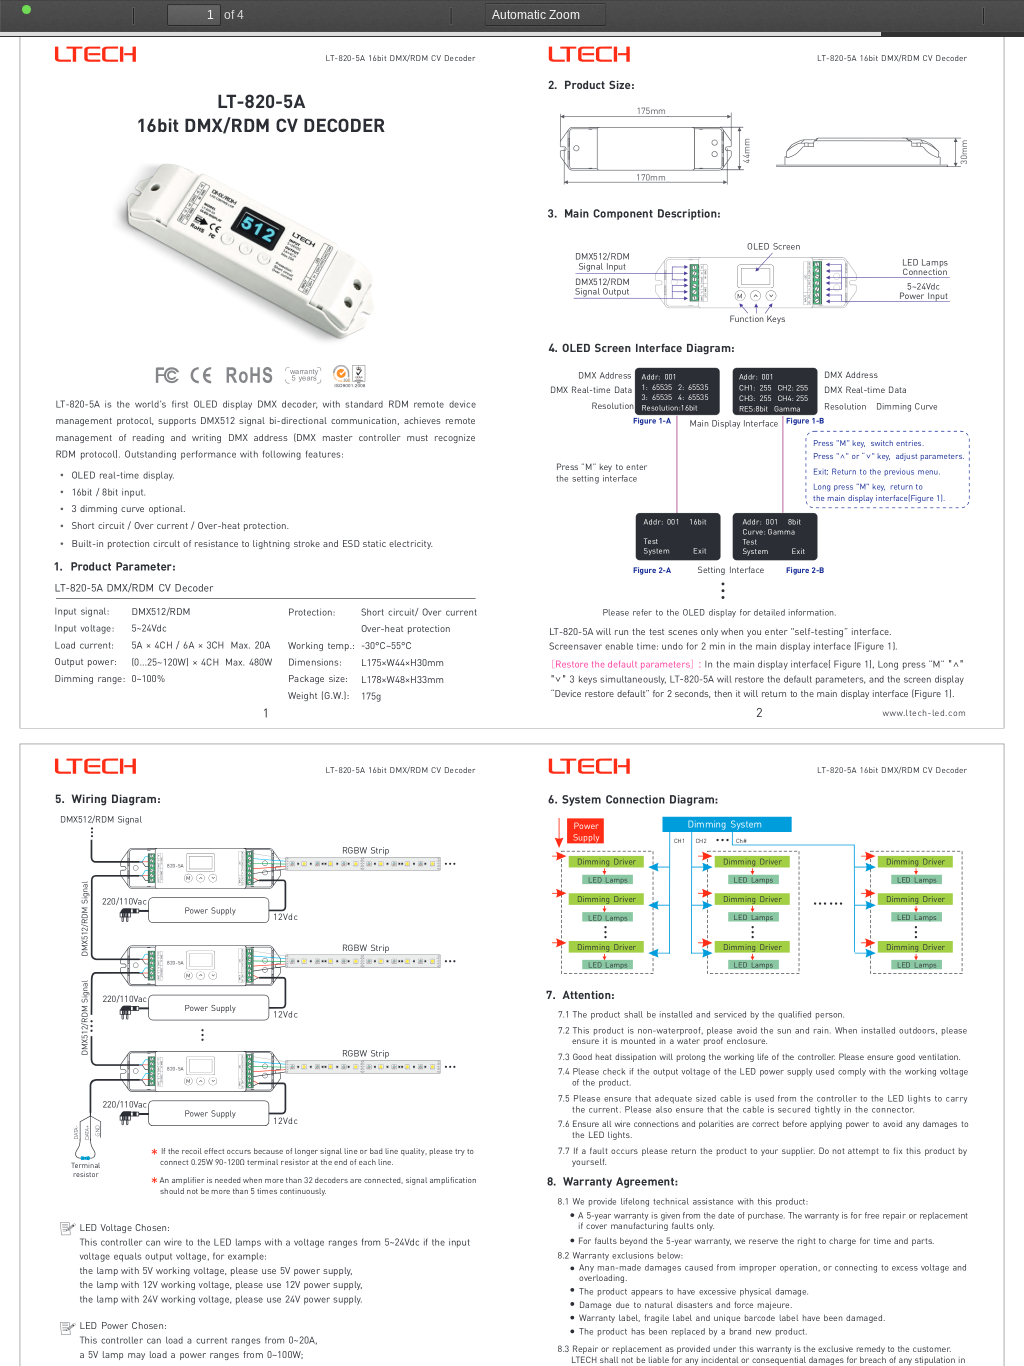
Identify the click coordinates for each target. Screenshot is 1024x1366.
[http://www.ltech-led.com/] (922, 714)
